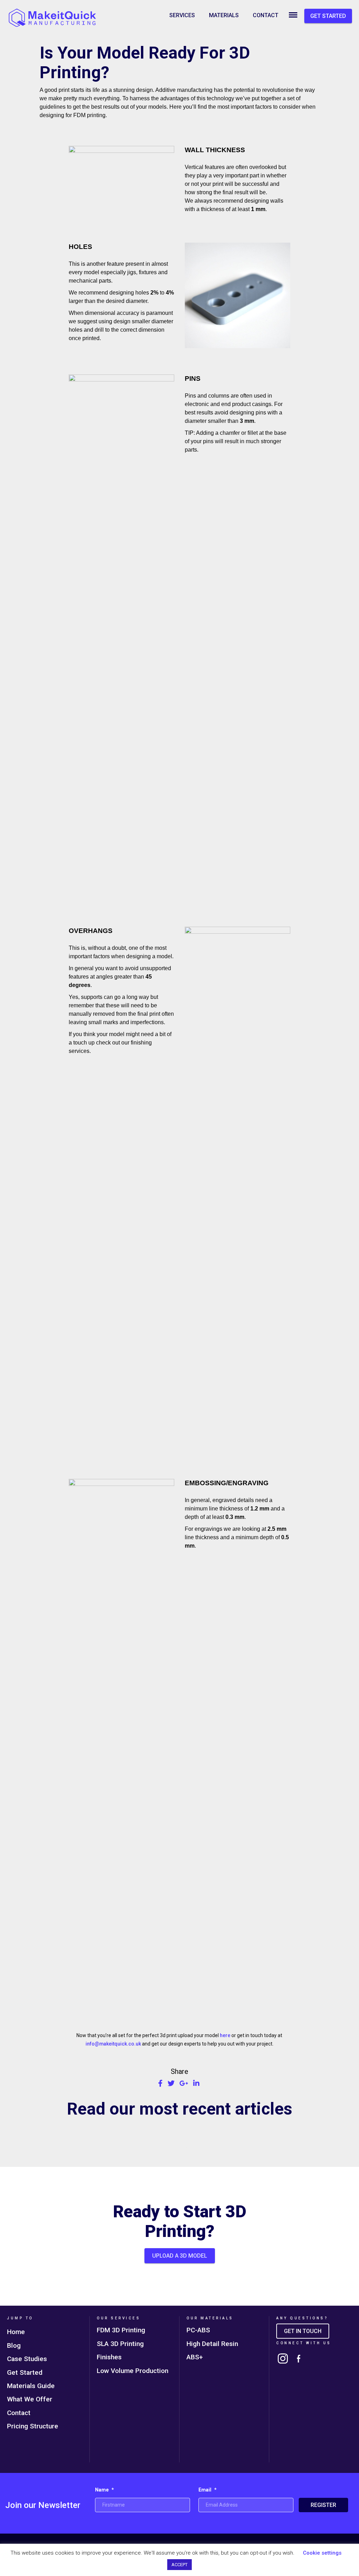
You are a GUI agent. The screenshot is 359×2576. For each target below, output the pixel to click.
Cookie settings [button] (322, 2553)
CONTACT (266, 15)
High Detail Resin (212, 2344)
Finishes (109, 2357)
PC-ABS (198, 2330)
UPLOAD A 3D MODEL (180, 2256)
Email (208, 2490)
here (225, 2035)
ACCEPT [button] (179, 2565)
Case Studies (27, 2359)
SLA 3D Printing (120, 2344)
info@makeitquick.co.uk (113, 2044)
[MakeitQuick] (53, 18)
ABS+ (195, 2357)
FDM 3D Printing (121, 2330)
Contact (19, 2413)
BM (293, 15)
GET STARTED (328, 16)
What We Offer (30, 2399)
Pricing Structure (33, 2426)
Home (16, 2332)
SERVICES (182, 15)
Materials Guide (31, 2386)
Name (104, 2490)
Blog (14, 2345)
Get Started (25, 2372)
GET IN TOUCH (303, 2331)
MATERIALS (224, 15)
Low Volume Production (133, 2371)
